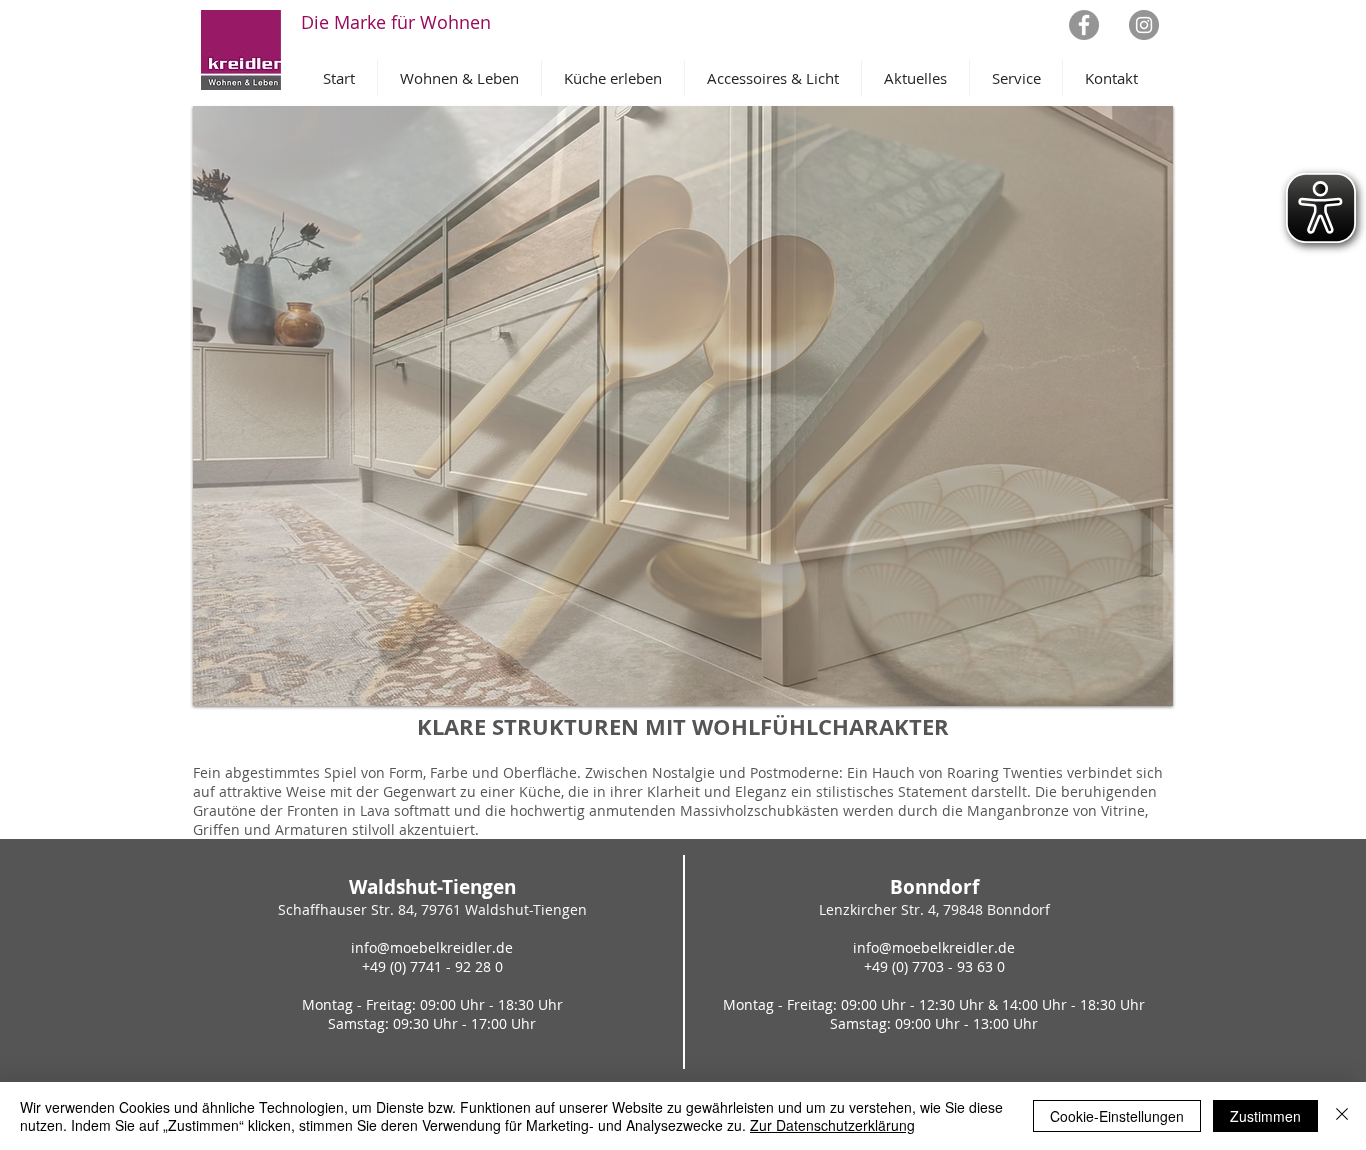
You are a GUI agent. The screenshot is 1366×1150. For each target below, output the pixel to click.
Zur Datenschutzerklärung (832, 1125)
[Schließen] (1342, 1116)
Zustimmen (1265, 1116)
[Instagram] (1144, 25)
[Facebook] (1084, 25)
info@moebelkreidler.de (432, 947)
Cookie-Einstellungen (1117, 1116)
